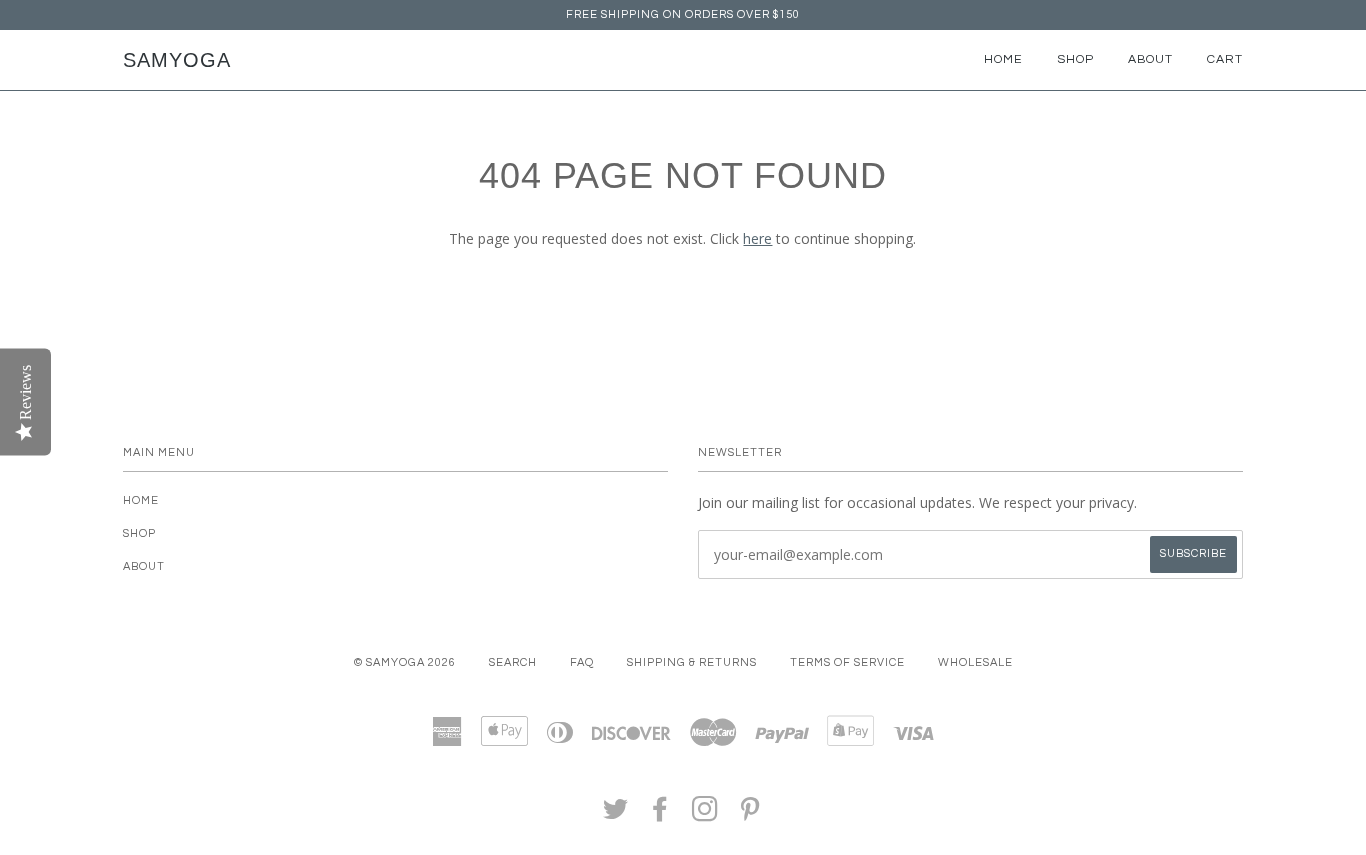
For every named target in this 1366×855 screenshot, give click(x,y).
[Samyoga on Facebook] (660, 815)
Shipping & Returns (692, 662)
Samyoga (177, 60)
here (757, 238)
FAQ (582, 662)
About (1150, 59)
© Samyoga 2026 (405, 662)
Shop (1075, 59)
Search (513, 662)
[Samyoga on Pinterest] (750, 815)
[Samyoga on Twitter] (616, 815)
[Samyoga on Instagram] (705, 815)
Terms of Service (847, 662)
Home (1003, 59)
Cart (1225, 59)
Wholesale (975, 662)
